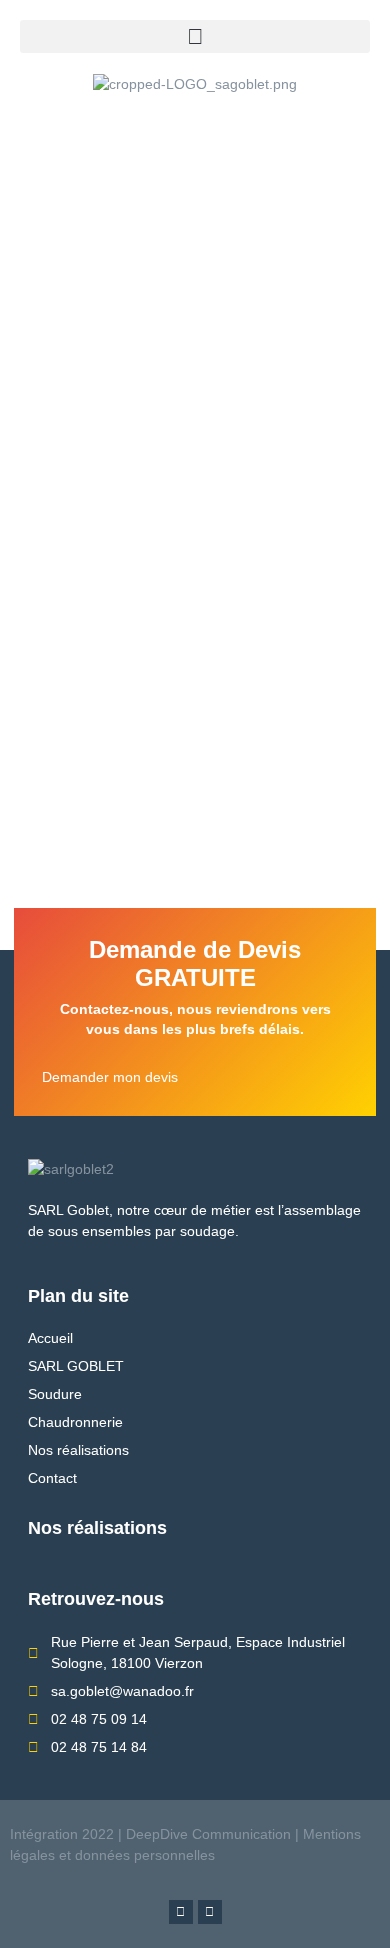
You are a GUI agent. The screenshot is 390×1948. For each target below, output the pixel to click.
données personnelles (145, 1855)
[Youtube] (210, 1912)
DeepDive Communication (206, 1834)
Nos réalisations (97, 1528)
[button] (195, 36)
